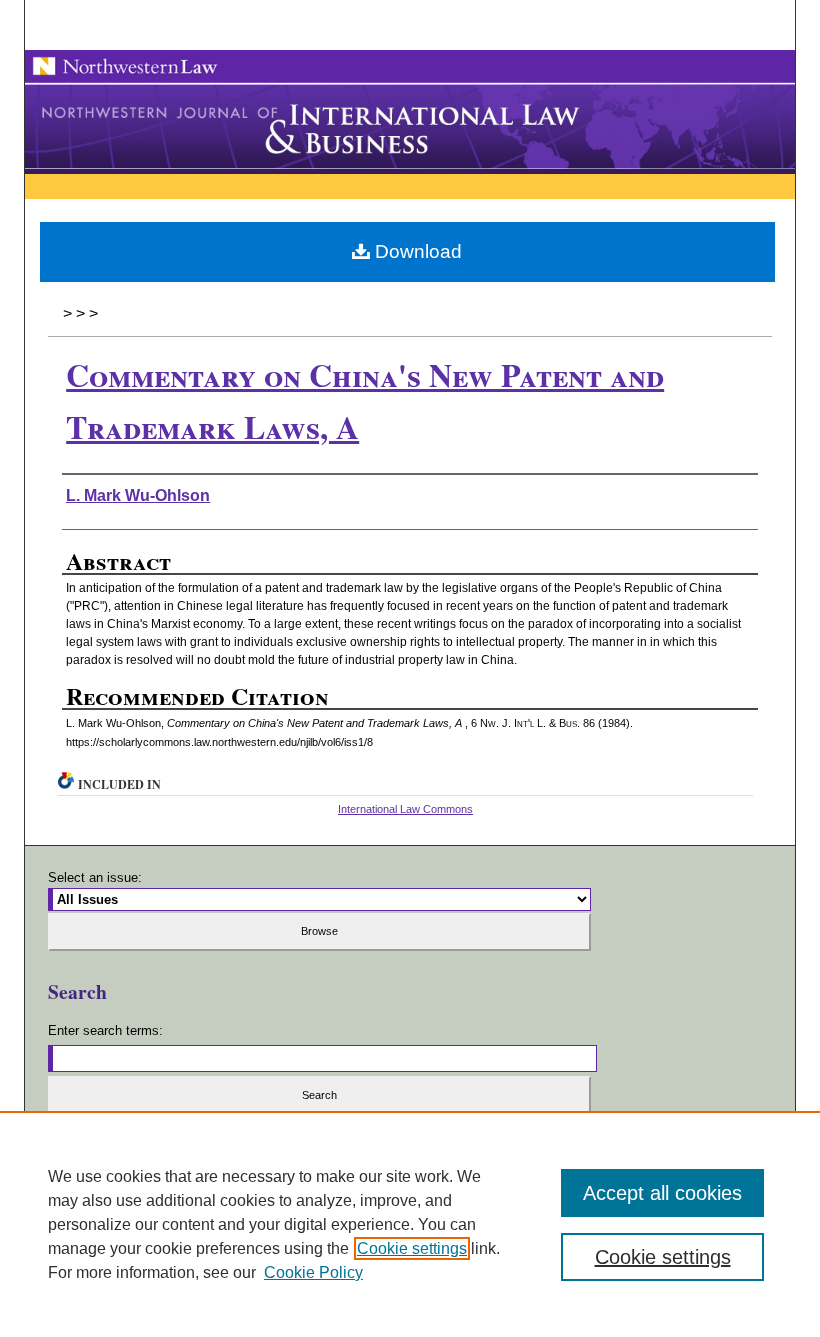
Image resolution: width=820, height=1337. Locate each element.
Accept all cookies (662, 1193)
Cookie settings (412, 1248)
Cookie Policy (313, 1272)
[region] (410, 1224)
